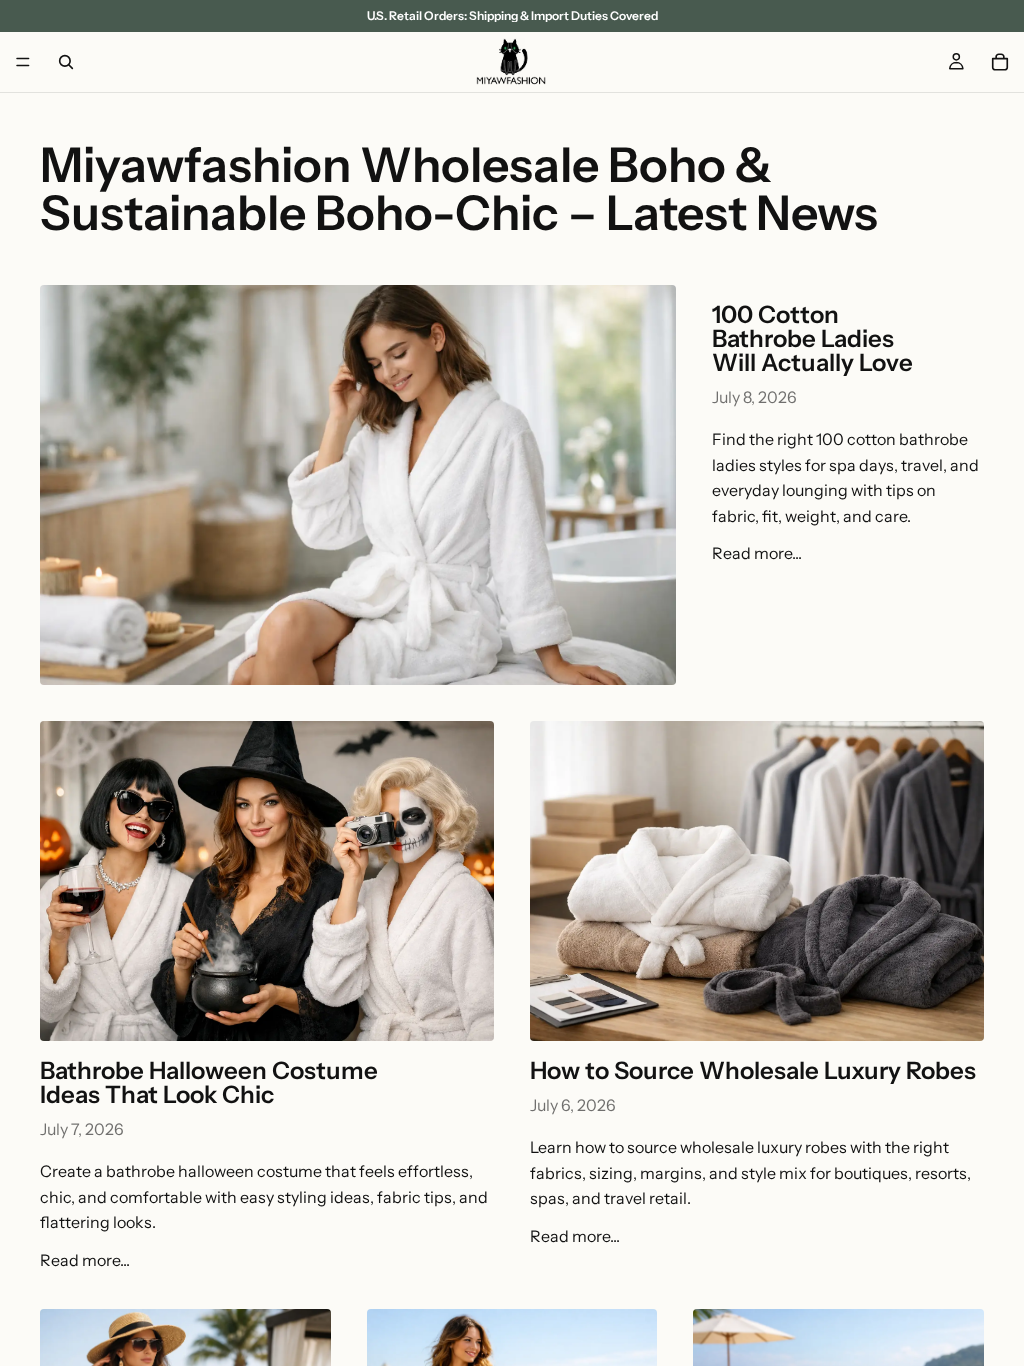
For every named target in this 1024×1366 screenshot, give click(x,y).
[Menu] (23, 62)
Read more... (757, 553)
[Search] (66, 62)
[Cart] (1000, 62)
